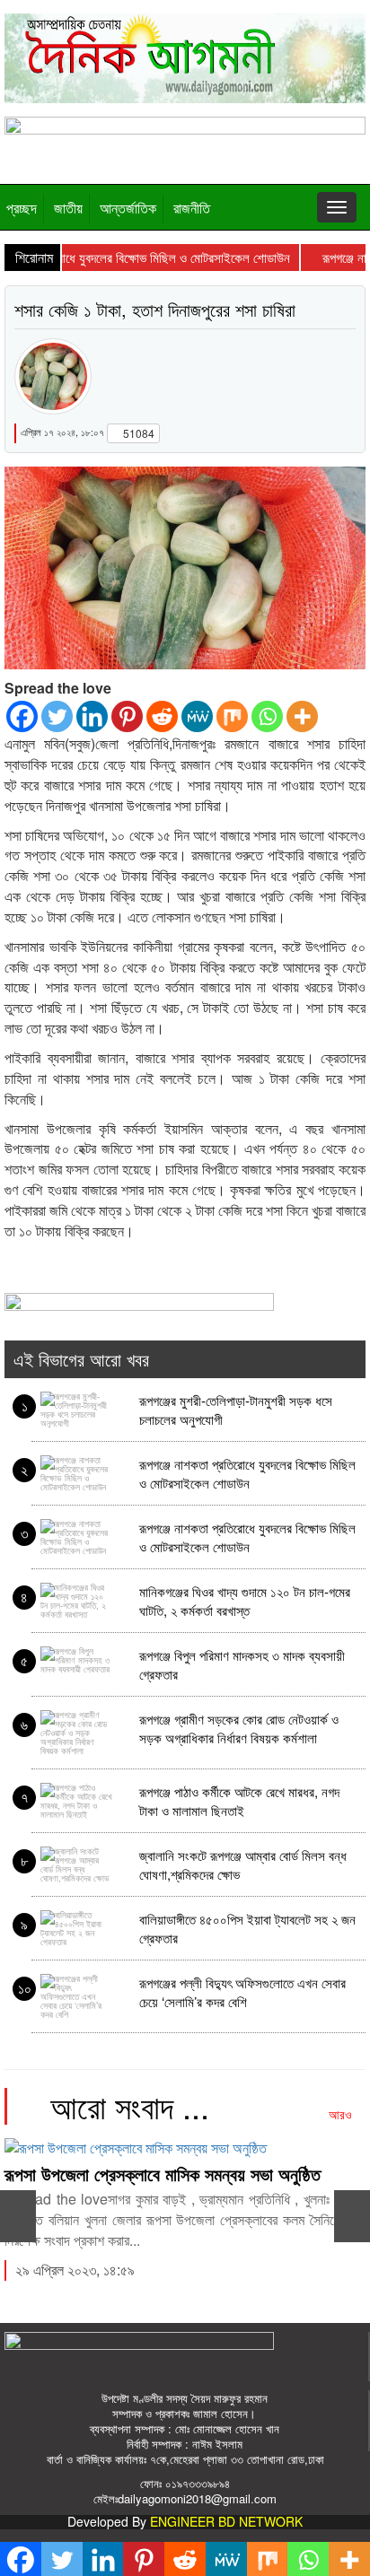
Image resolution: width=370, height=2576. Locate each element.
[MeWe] (197, 716)
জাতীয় (68, 208)
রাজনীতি (192, 208)
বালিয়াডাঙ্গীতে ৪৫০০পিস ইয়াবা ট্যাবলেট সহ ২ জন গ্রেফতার (247, 1928)
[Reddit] (162, 716)
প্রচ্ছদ (22, 208)
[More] (302, 716)
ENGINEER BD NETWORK (226, 2521)
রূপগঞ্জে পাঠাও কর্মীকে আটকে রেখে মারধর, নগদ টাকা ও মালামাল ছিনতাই (239, 1800)
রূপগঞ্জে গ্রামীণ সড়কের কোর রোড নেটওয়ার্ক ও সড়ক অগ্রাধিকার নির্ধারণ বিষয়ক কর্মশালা (239, 1728)
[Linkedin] (92, 716)
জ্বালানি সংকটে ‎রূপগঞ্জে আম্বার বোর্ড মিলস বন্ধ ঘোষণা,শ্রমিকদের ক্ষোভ (243, 1864)
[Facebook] (22, 716)
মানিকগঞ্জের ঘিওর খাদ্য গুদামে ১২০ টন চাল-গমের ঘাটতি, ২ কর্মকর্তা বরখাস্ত (245, 1600)
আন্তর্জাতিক (128, 208)
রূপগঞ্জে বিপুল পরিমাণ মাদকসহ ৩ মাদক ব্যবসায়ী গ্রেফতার (242, 1664)
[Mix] (232, 716)
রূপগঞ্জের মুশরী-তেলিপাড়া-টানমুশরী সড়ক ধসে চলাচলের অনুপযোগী (236, 1409)
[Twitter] (57, 716)
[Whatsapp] (267, 716)
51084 (137, 433)
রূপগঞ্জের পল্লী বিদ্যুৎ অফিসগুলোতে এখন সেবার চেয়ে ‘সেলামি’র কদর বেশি (242, 1991)
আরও (342, 2114)
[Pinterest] (127, 716)
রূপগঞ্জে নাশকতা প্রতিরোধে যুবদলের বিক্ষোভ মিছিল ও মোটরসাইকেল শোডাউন (247, 1473)
